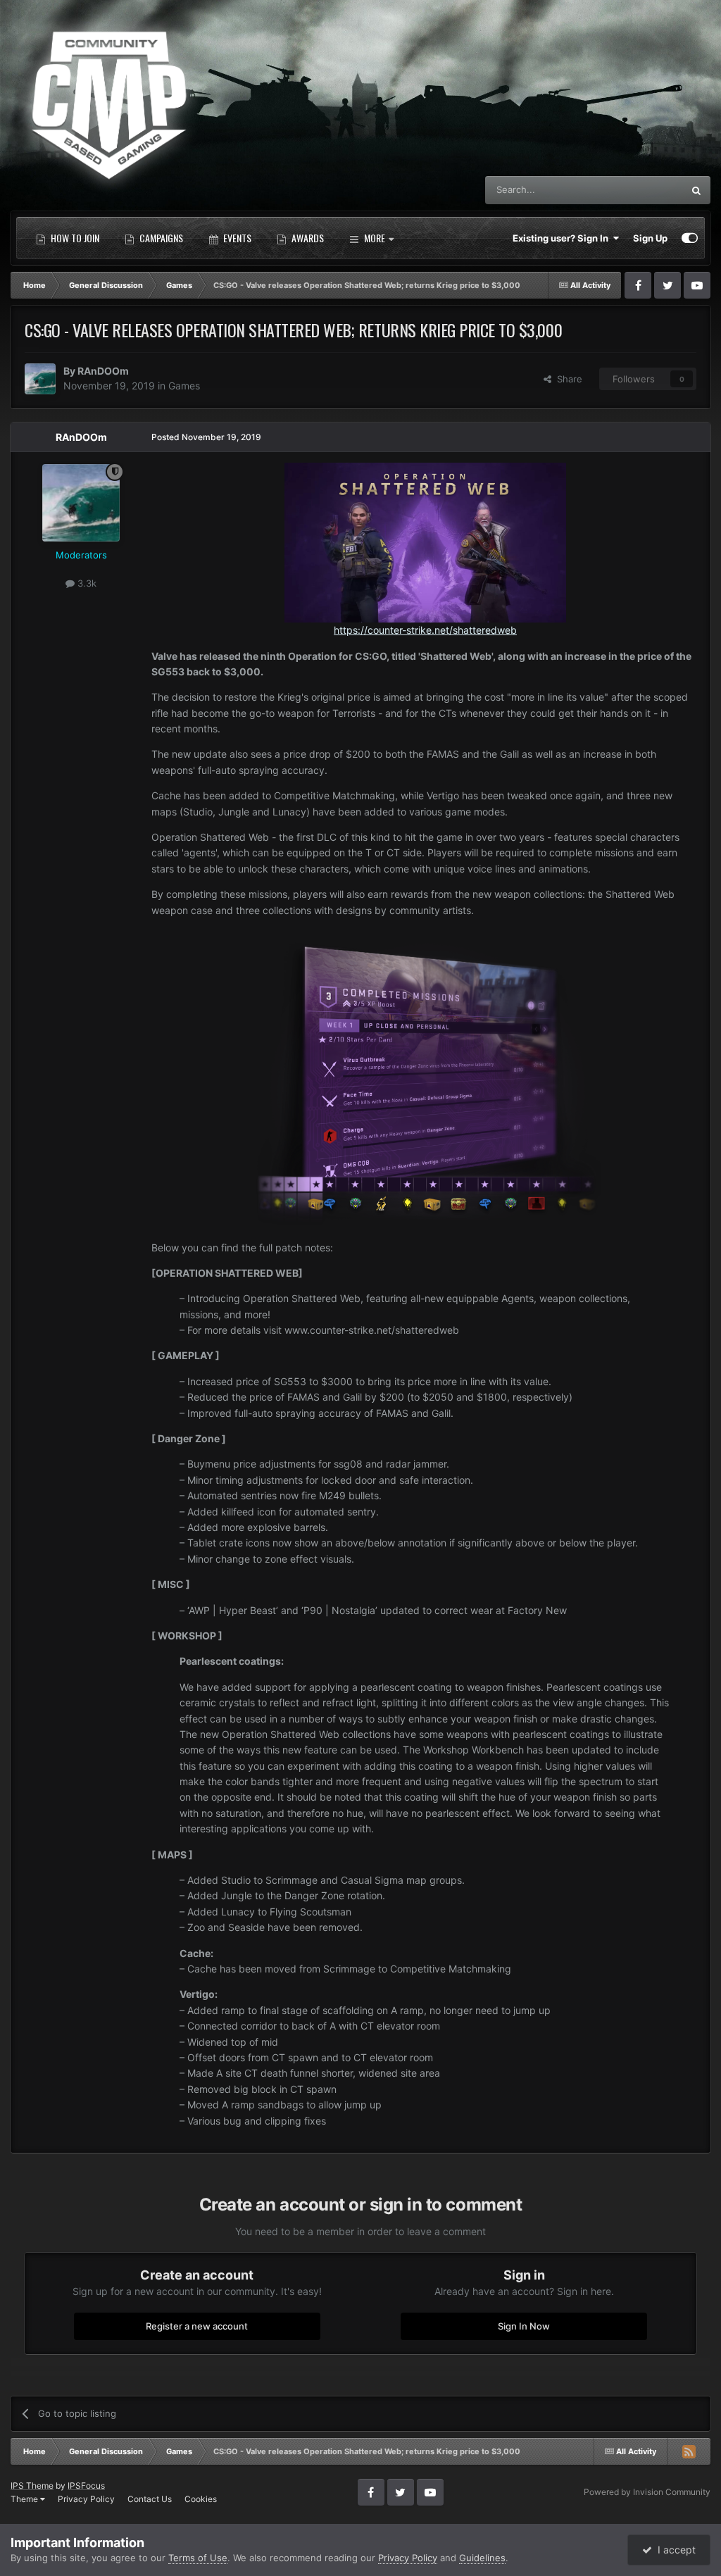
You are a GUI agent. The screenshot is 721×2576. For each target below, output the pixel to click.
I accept (674, 2550)
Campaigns (160, 238)
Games (184, 386)
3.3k (86, 583)
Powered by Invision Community (647, 2492)
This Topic (643, 190)
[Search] (696, 190)
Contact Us (150, 2499)
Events (236, 238)
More (375, 238)
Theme (25, 2499)
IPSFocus (86, 2486)
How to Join (74, 238)
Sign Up (650, 238)
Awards (307, 238)
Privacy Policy (86, 2499)
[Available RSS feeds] (689, 2451)
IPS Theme (32, 2486)
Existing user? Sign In (563, 238)
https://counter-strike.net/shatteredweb (425, 630)
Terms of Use (198, 2558)
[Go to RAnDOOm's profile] (40, 379)
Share (567, 379)
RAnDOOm (103, 371)
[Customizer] (690, 238)
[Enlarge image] (425, 1078)
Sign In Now (524, 2326)
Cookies (201, 2499)
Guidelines (482, 2558)
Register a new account (197, 2326)
